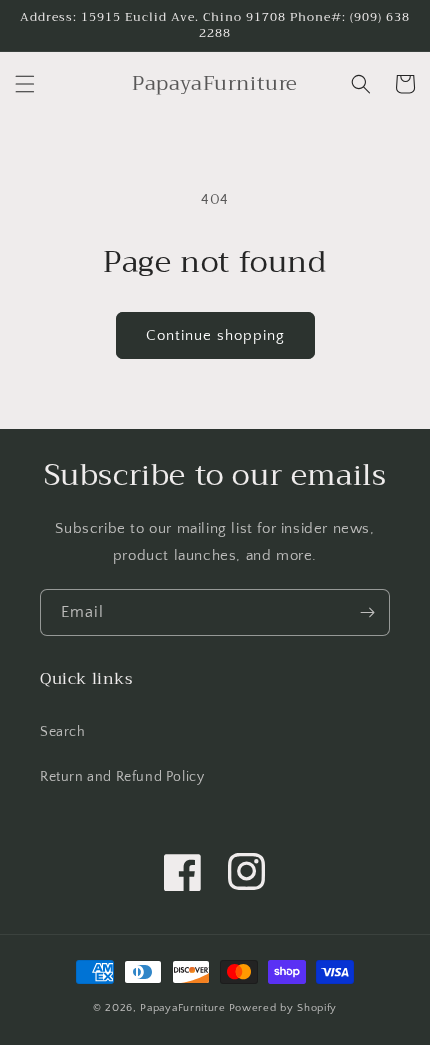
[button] (25, 84)
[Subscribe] (367, 612)
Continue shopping (215, 335)
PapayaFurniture (183, 1008)
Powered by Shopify (283, 1008)
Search (63, 732)
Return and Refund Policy (122, 777)
